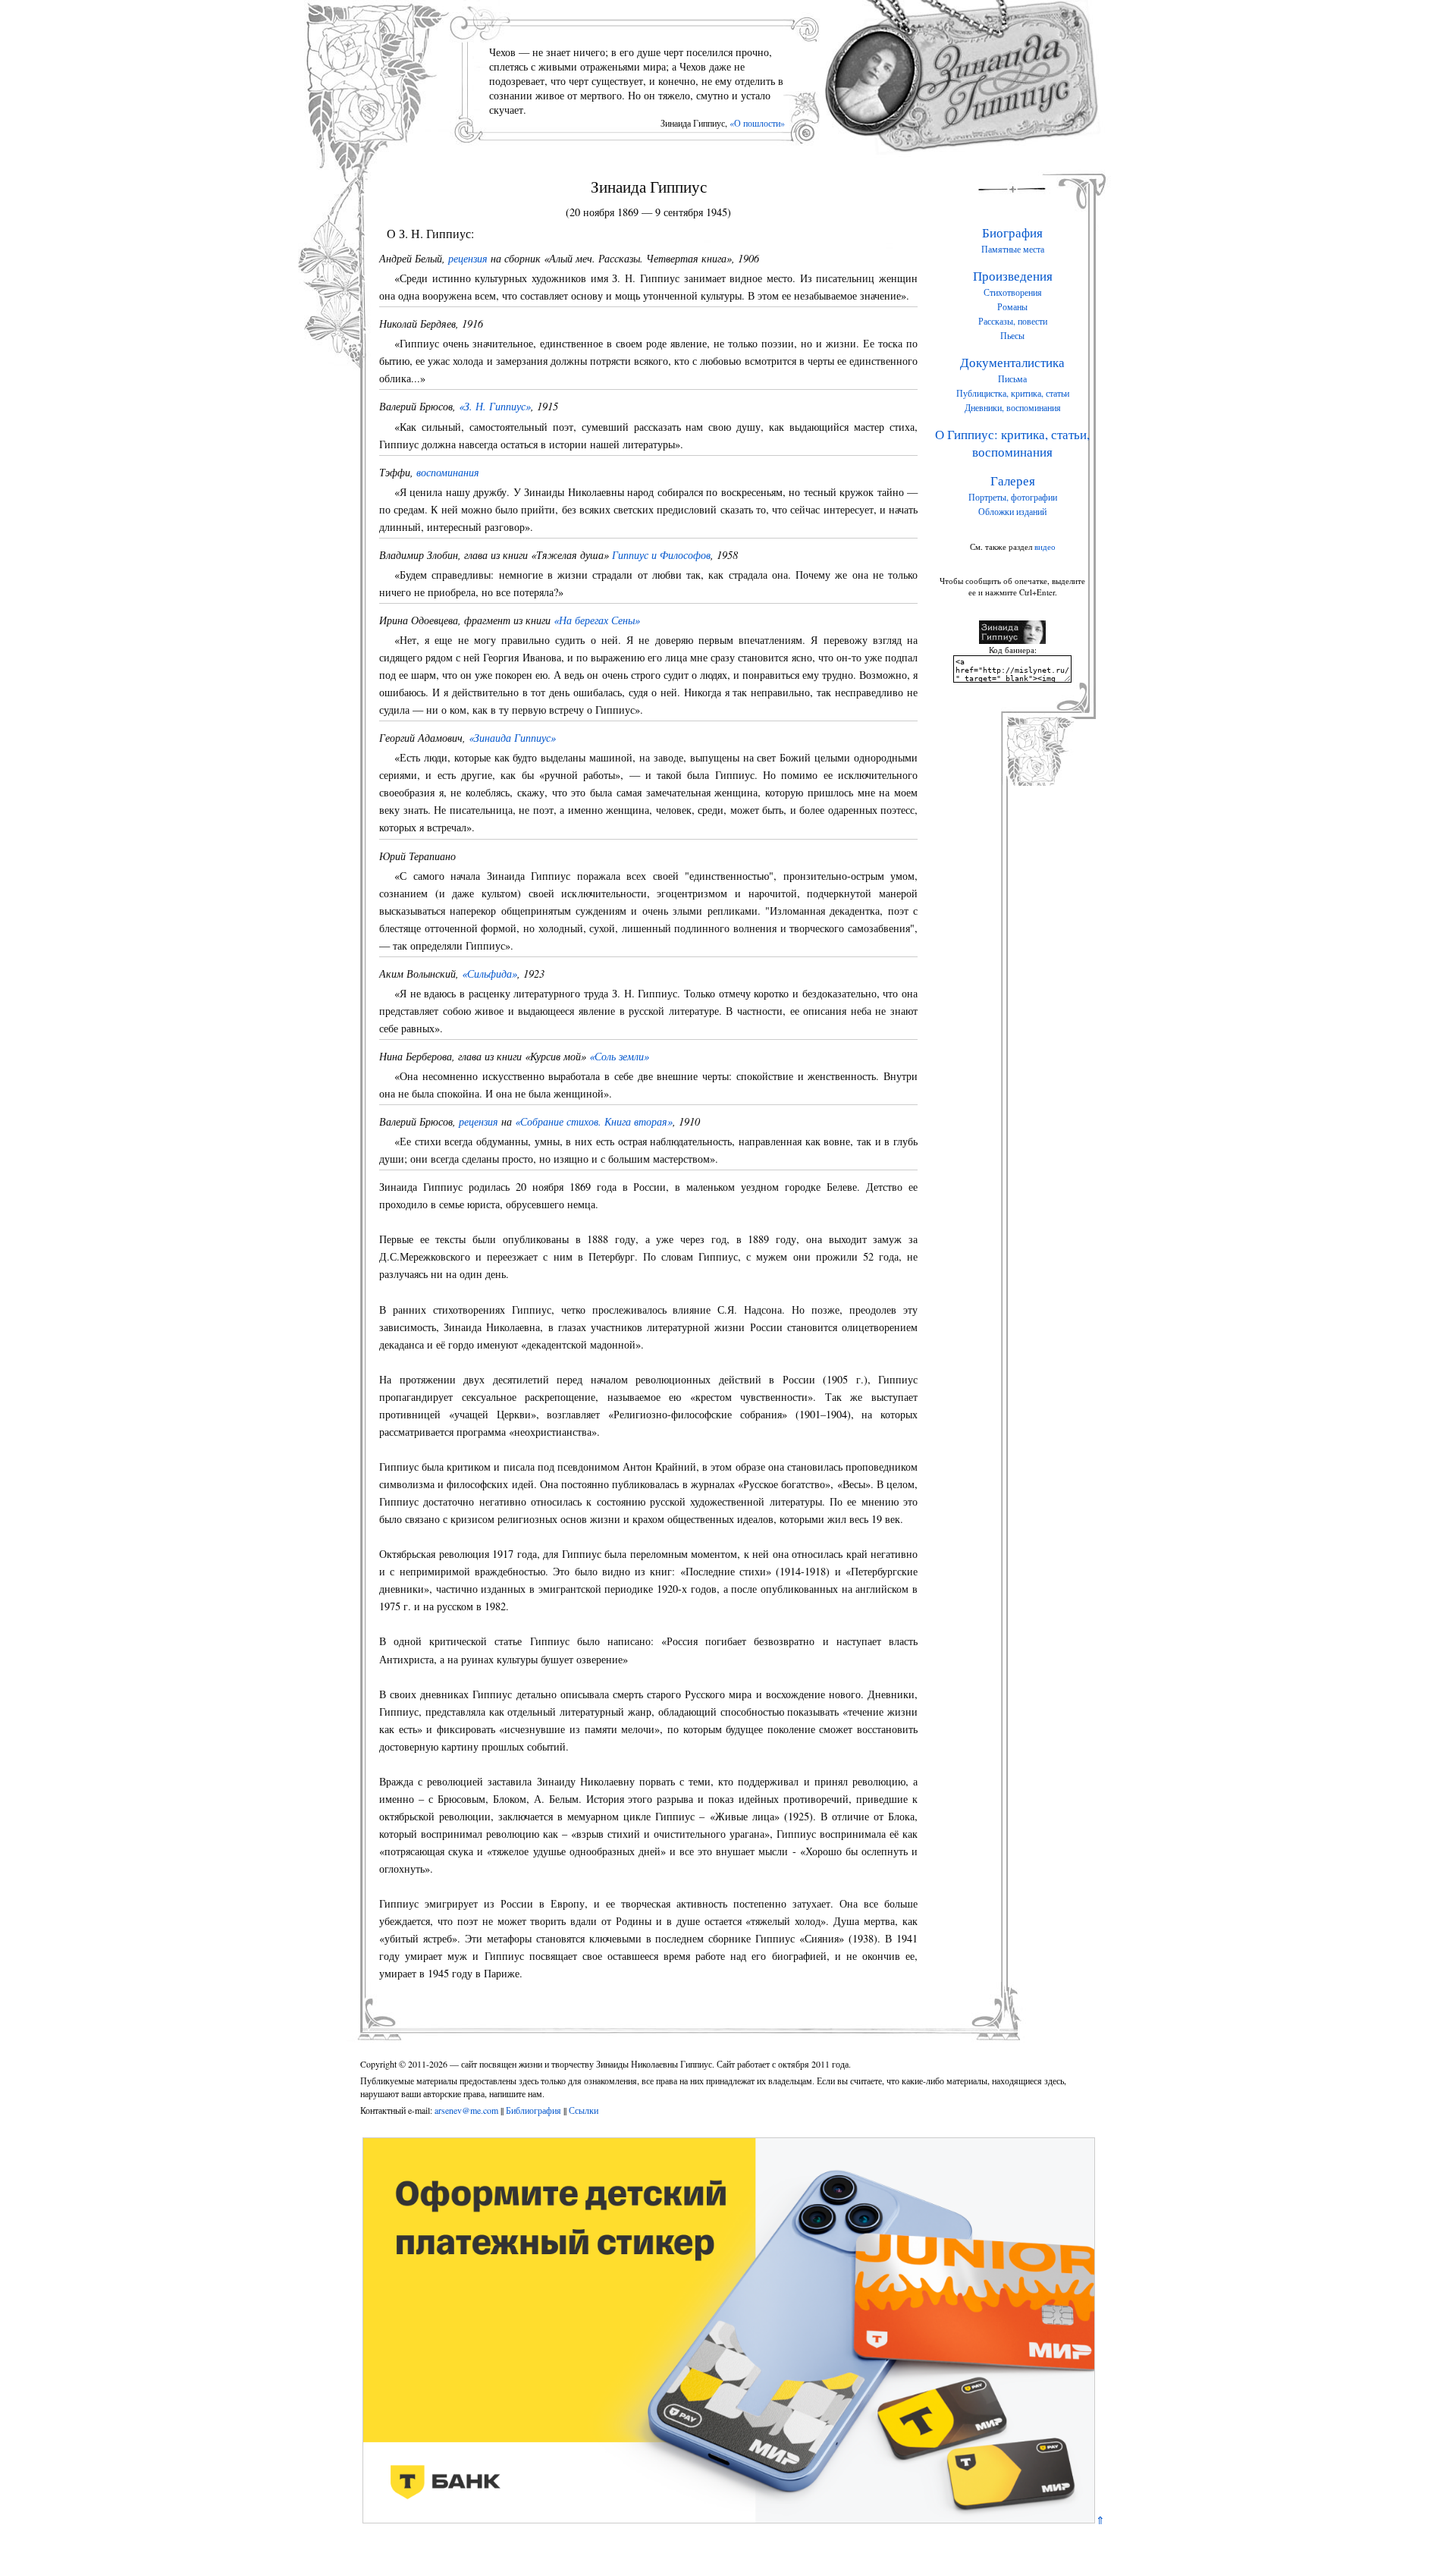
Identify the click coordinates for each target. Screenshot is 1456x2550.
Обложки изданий (1012, 511)
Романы (1012, 306)
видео (1045, 546)
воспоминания (448, 472)
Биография (1012, 232)
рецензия (468, 258)
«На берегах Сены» (597, 620)
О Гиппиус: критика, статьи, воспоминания (1012, 443)
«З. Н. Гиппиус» (495, 406)
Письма (1012, 378)
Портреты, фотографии (1013, 497)
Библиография (533, 2110)
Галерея (1013, 480)
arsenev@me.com (466, 2110)
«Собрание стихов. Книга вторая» (594, 1121)
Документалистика (1012, 362)
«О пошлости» (757, 123)
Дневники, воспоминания (1013, 407)
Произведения (1013, 276)
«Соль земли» (619, 1056)
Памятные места (1013, 249)
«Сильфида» (490, 974)
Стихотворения (1013, 292)
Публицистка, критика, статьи (1013, 393)
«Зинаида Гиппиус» (512, 738)
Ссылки (584, 2110)
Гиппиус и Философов (661, 555)
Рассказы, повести (1013, 321)
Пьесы (1012, 335)
